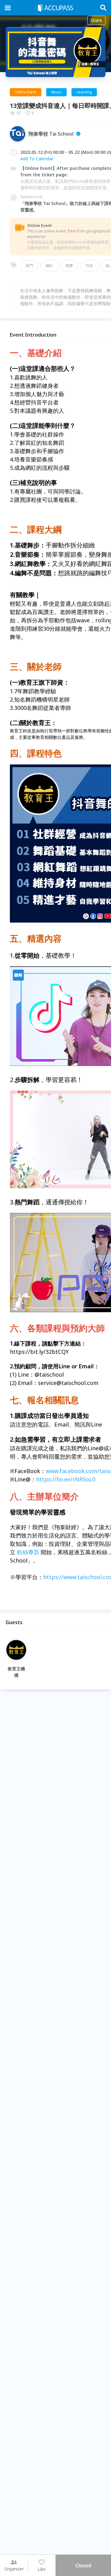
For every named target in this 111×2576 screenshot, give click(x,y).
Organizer (14, 2569)
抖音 (89, 266)
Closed (83, 2566)
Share (96, 20)
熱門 (29, 266)
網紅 (49, 266)
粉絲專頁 (28, 1552)
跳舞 (69, 266)
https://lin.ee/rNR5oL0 (66, 1479)
